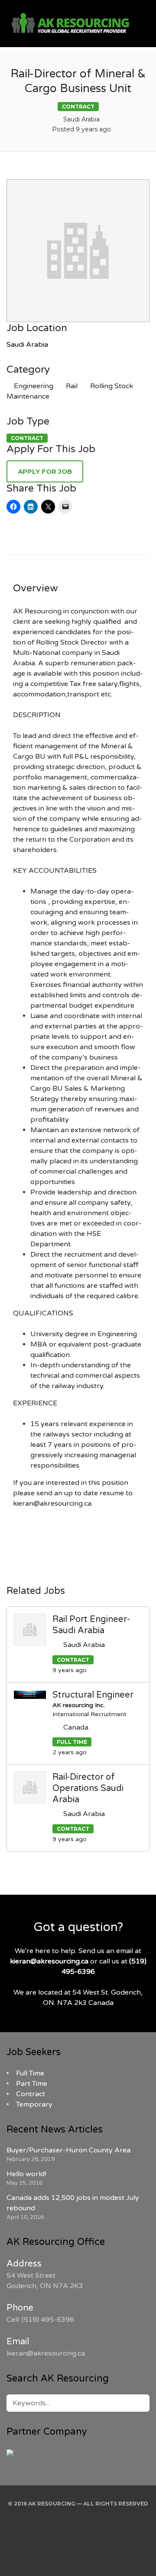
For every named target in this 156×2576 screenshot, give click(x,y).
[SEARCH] (138, 2403)
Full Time (30, 2073)
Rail (72, 386)
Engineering (34, 386)
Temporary (34, 2104)
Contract (31, 2094)
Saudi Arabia (27, 345)
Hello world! (26, 2174)
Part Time (32, 2084)
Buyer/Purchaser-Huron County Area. (69, 2150)
